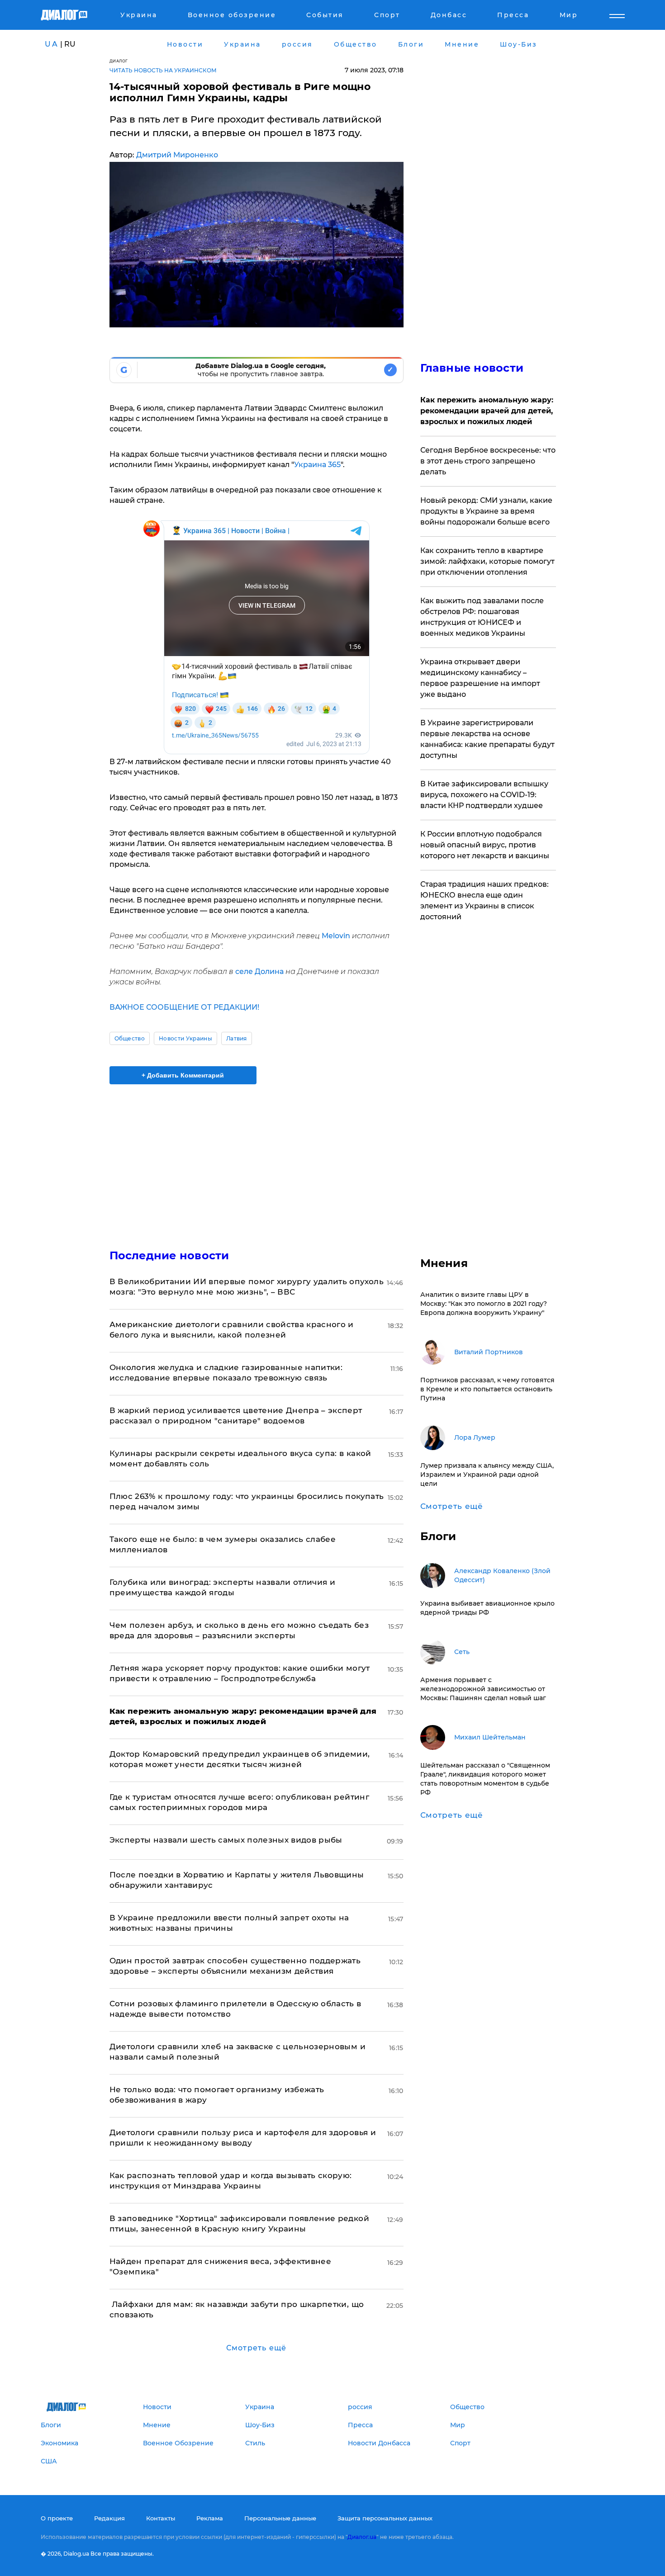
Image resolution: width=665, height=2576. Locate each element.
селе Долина (259, 971)
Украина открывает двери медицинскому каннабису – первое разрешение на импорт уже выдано (480, 678)
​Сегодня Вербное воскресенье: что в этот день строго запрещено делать (488, 461)
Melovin (336, 936)
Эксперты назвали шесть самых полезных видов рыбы (226, 1840)
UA (52, 44)
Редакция (109, 2518)
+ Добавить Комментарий (183, 1075)
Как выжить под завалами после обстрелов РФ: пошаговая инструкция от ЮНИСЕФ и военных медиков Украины (482, 617)
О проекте (57, 2518)
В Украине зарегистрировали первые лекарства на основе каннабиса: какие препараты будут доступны (487, 739)
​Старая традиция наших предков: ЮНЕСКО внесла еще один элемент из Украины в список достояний (484, 900)
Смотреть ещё (256, 2348)
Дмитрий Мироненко (177, 155)
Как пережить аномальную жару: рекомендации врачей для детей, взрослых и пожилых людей (487, 411)
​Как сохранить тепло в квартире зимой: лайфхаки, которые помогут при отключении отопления (487, 561)
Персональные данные (280, 2518)
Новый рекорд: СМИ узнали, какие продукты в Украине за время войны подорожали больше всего (486, 511)
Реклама (210, 2518)
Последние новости (169, 1255)
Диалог (119, 61)
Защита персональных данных (385, 2518)
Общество (130, 1038)
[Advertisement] (256, 1159)
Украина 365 (317, 465)
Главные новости (472, 368)
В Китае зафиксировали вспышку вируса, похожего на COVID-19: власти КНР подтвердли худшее (484, 795)
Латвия (237, 1038)
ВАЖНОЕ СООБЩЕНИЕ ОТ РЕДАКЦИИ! (184, 1007)
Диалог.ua (362, 2537)
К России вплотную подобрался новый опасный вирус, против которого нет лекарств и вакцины (485, 845)
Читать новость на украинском (163, 70)
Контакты (161, 2518)
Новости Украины (185, 1038)
